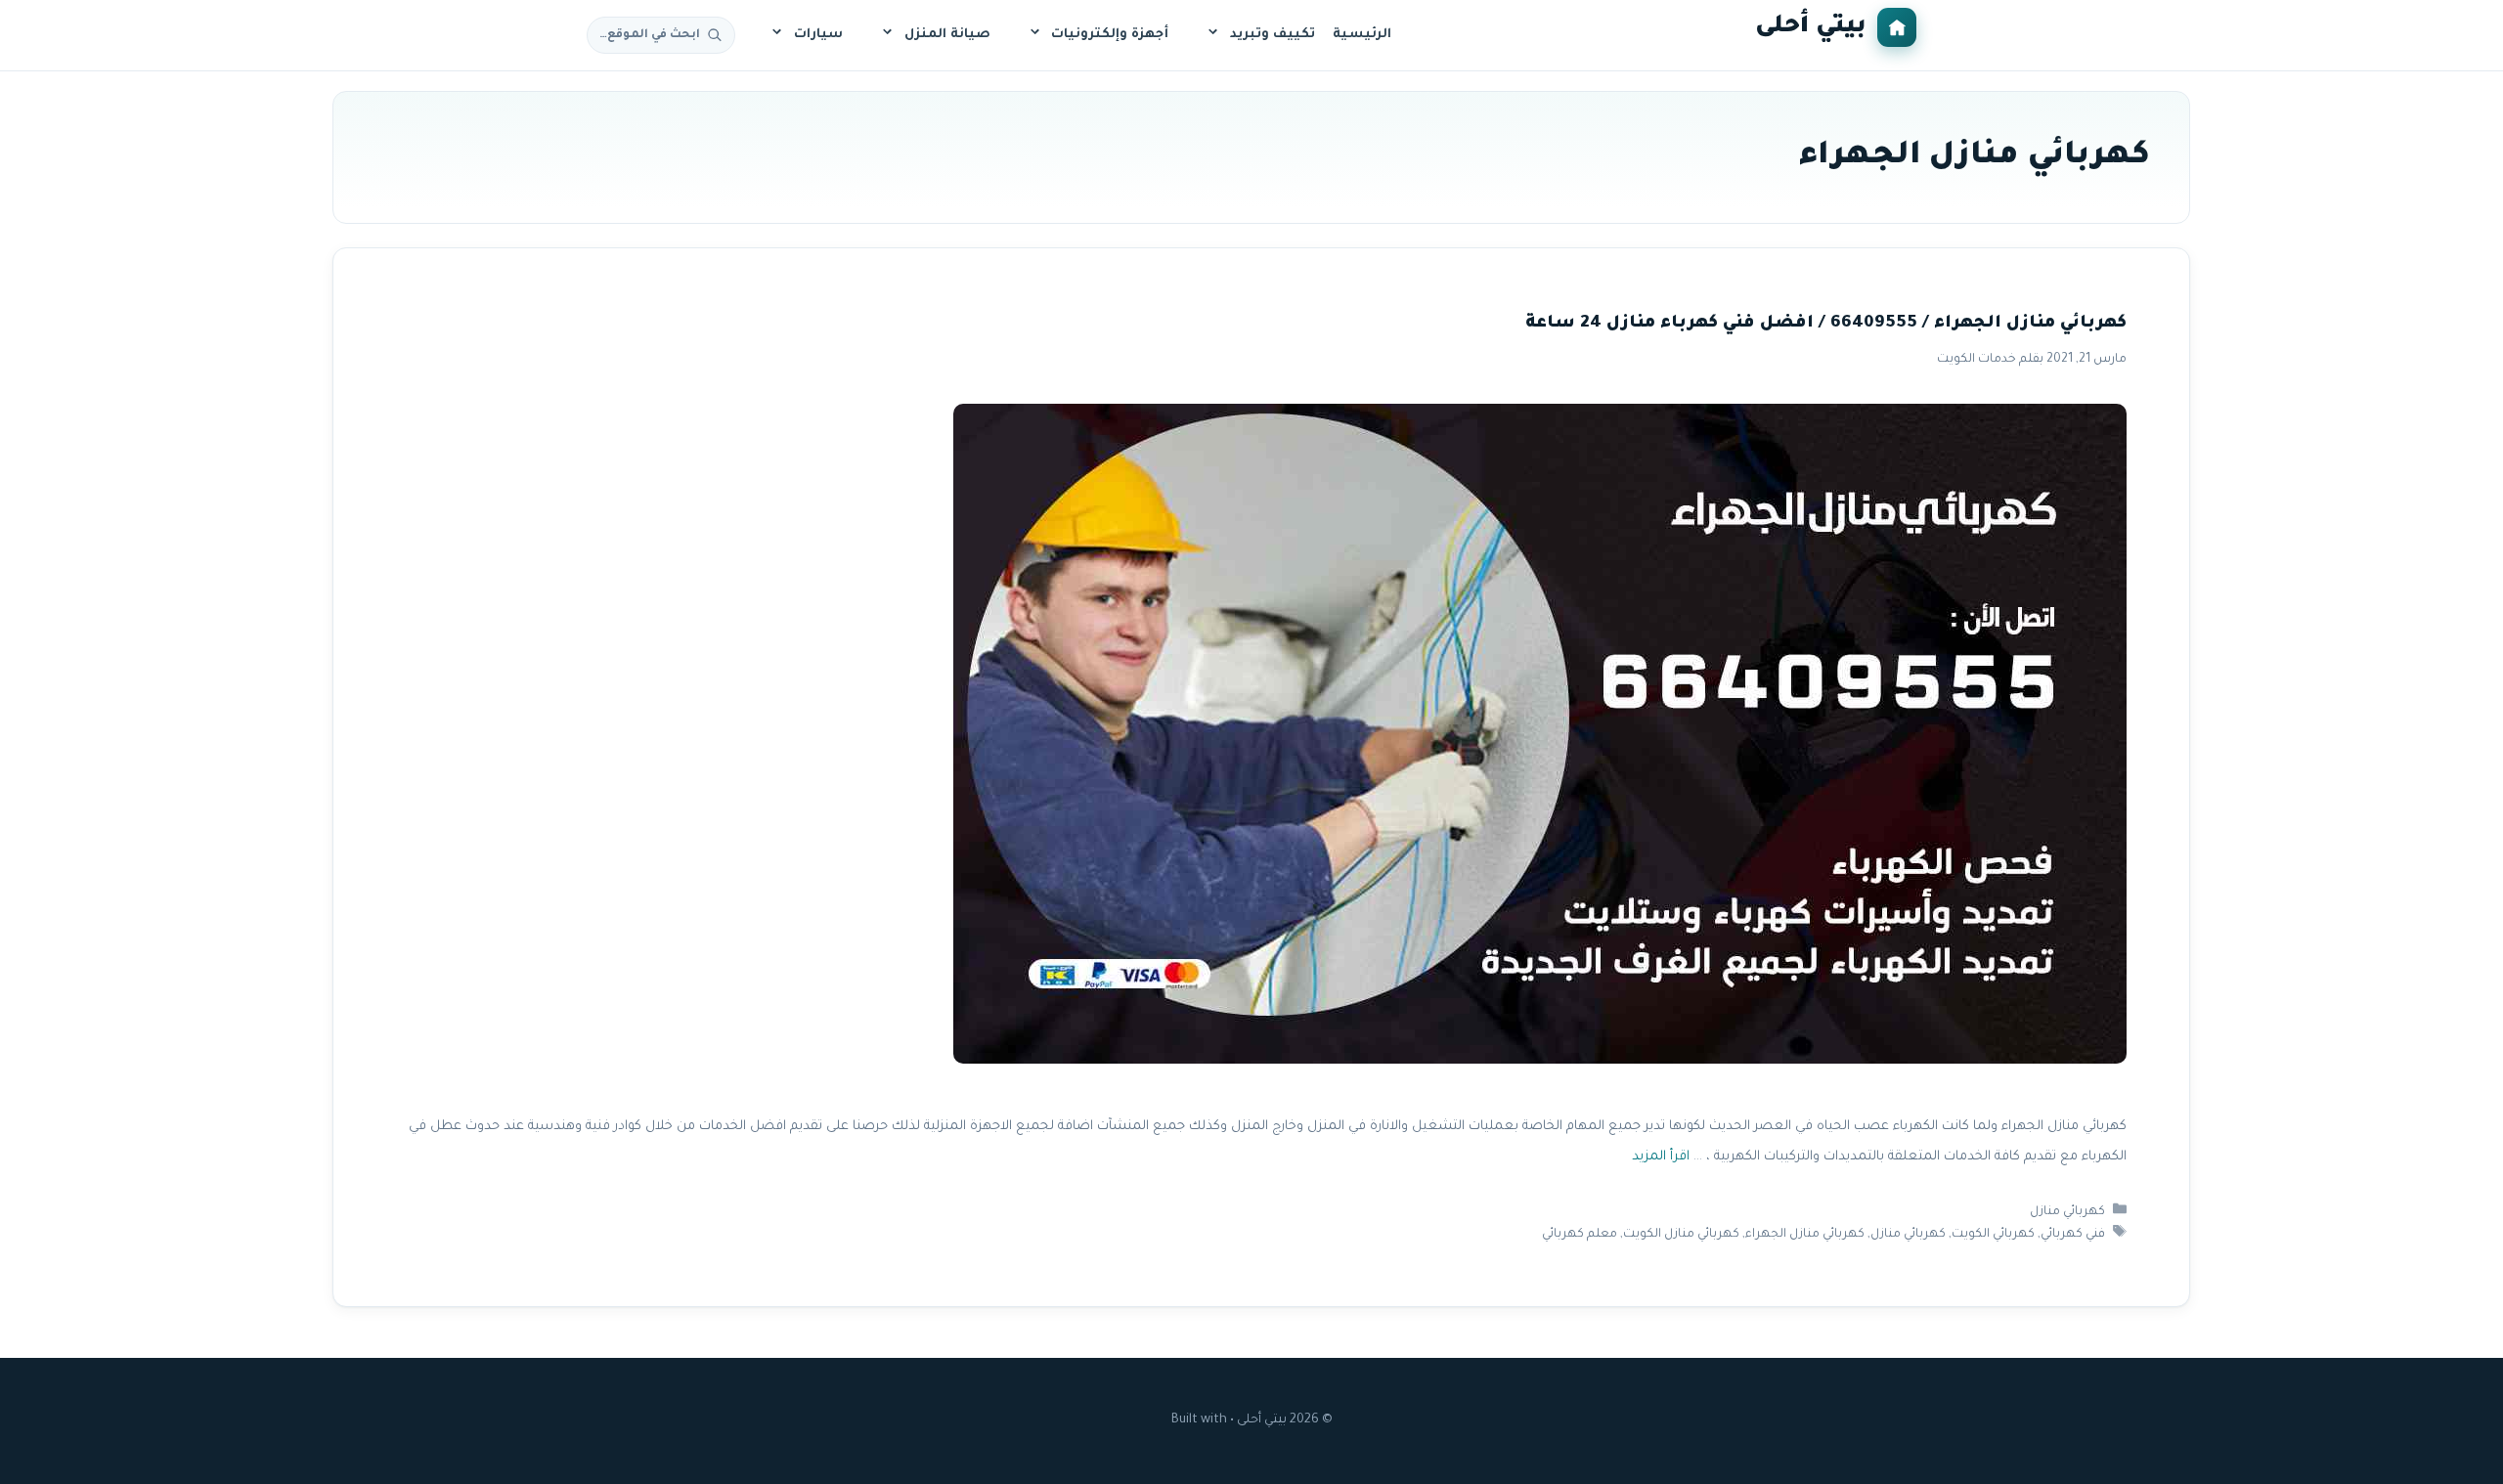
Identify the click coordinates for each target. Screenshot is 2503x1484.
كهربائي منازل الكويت (1681, 1235)
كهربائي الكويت (1993, 1235)
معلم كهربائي (1580, 1235)
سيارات (818, 35)
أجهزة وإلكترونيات (1110, 35)
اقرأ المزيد (1661, 1157)
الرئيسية (1362, 35)
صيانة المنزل (947, 35)
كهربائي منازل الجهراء (1805, 1235)
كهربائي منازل (2067, 1212)
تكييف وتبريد (1273, 35)
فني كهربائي (2073, 1235)
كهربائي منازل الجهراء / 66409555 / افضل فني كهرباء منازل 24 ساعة (1826, 324)
